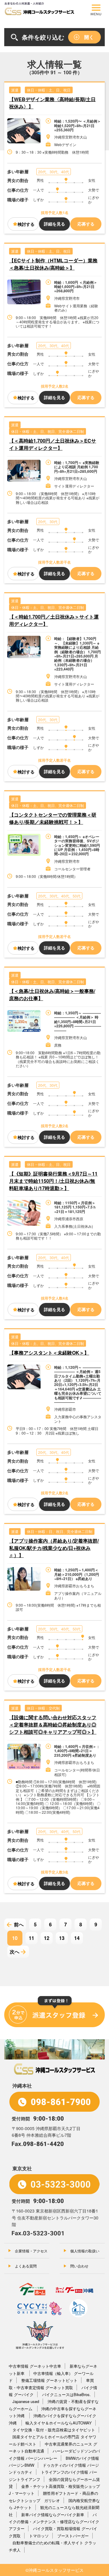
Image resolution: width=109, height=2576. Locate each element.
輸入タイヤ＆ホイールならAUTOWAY (59, 2423)
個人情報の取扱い (85, 2251)
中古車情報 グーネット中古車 (35, 2366)
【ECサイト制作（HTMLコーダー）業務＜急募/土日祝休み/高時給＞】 (53, 264)
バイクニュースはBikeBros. (66, 2394)
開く (89, 37)
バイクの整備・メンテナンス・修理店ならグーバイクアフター (54, 2522)
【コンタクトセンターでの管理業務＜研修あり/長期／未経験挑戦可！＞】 (53, 818)
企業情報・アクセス (31, 2251)
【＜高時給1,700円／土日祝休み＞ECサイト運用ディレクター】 (53, 444)
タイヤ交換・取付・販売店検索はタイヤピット (54, 2430)
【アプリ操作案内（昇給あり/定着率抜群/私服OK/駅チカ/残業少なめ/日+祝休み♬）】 (54, 1548)
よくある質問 (26, 2266)
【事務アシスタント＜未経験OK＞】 (49, 1353)
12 (47, 1938)
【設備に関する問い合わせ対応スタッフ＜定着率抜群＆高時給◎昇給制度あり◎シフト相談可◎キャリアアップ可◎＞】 (53, 1725)
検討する (26, 224)
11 (31, 1938)
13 (62, 1938)
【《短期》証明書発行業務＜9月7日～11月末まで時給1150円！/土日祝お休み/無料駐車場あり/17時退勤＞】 (53, 1181)
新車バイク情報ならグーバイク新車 (53, 2515)
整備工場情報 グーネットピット (49, 2380)
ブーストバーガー (73, 2536)
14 (77, 1938)
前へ (19, 1924)
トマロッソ (39, 2536)
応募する (86, 224)
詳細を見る (54, 224)
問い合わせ (79, 2266)
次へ (15, 1952)
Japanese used (26, 2401)
